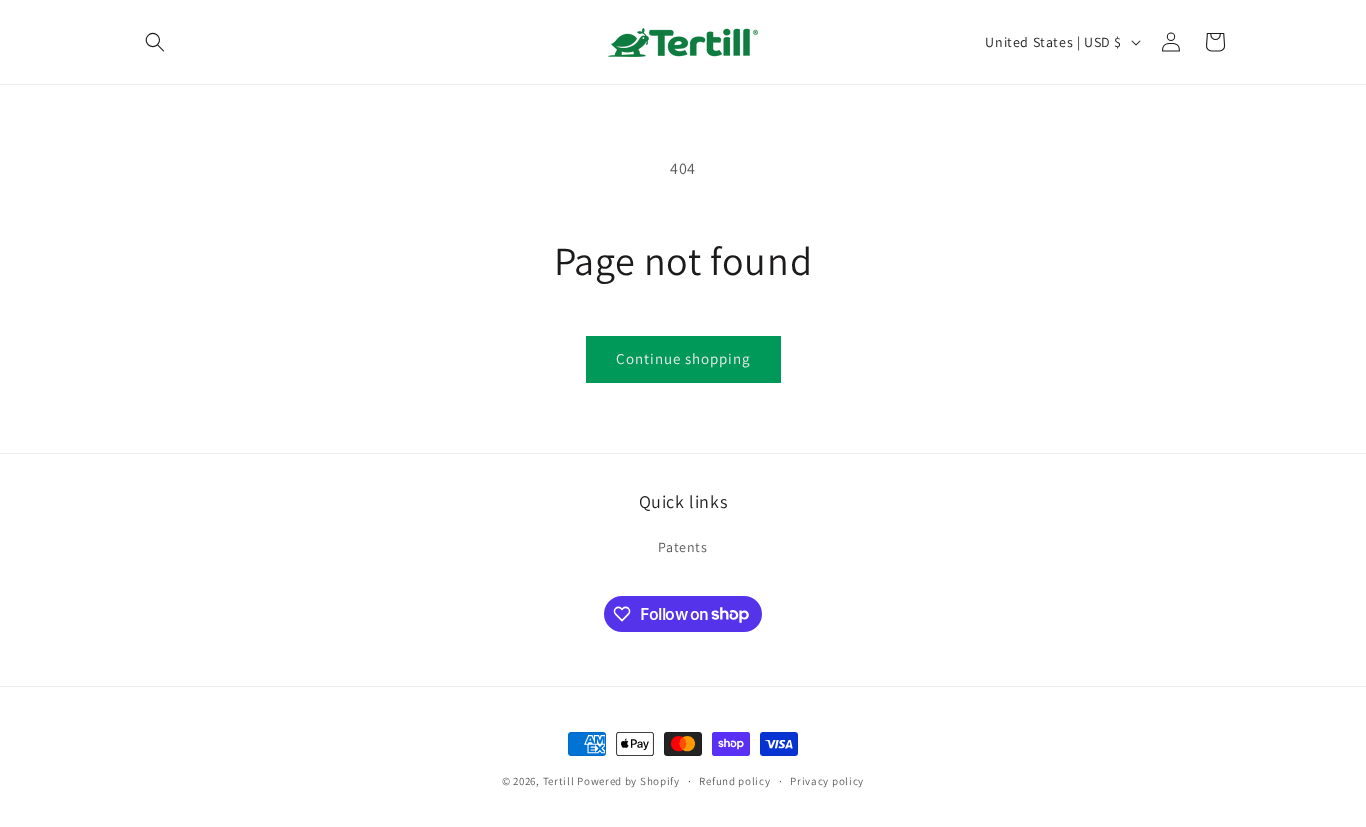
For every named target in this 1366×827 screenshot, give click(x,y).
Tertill (559, 781)
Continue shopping (683, 358)
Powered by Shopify (628, 781)
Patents (682, 547)
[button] (155, 42)
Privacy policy (827, 780)
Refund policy (734, 780)
